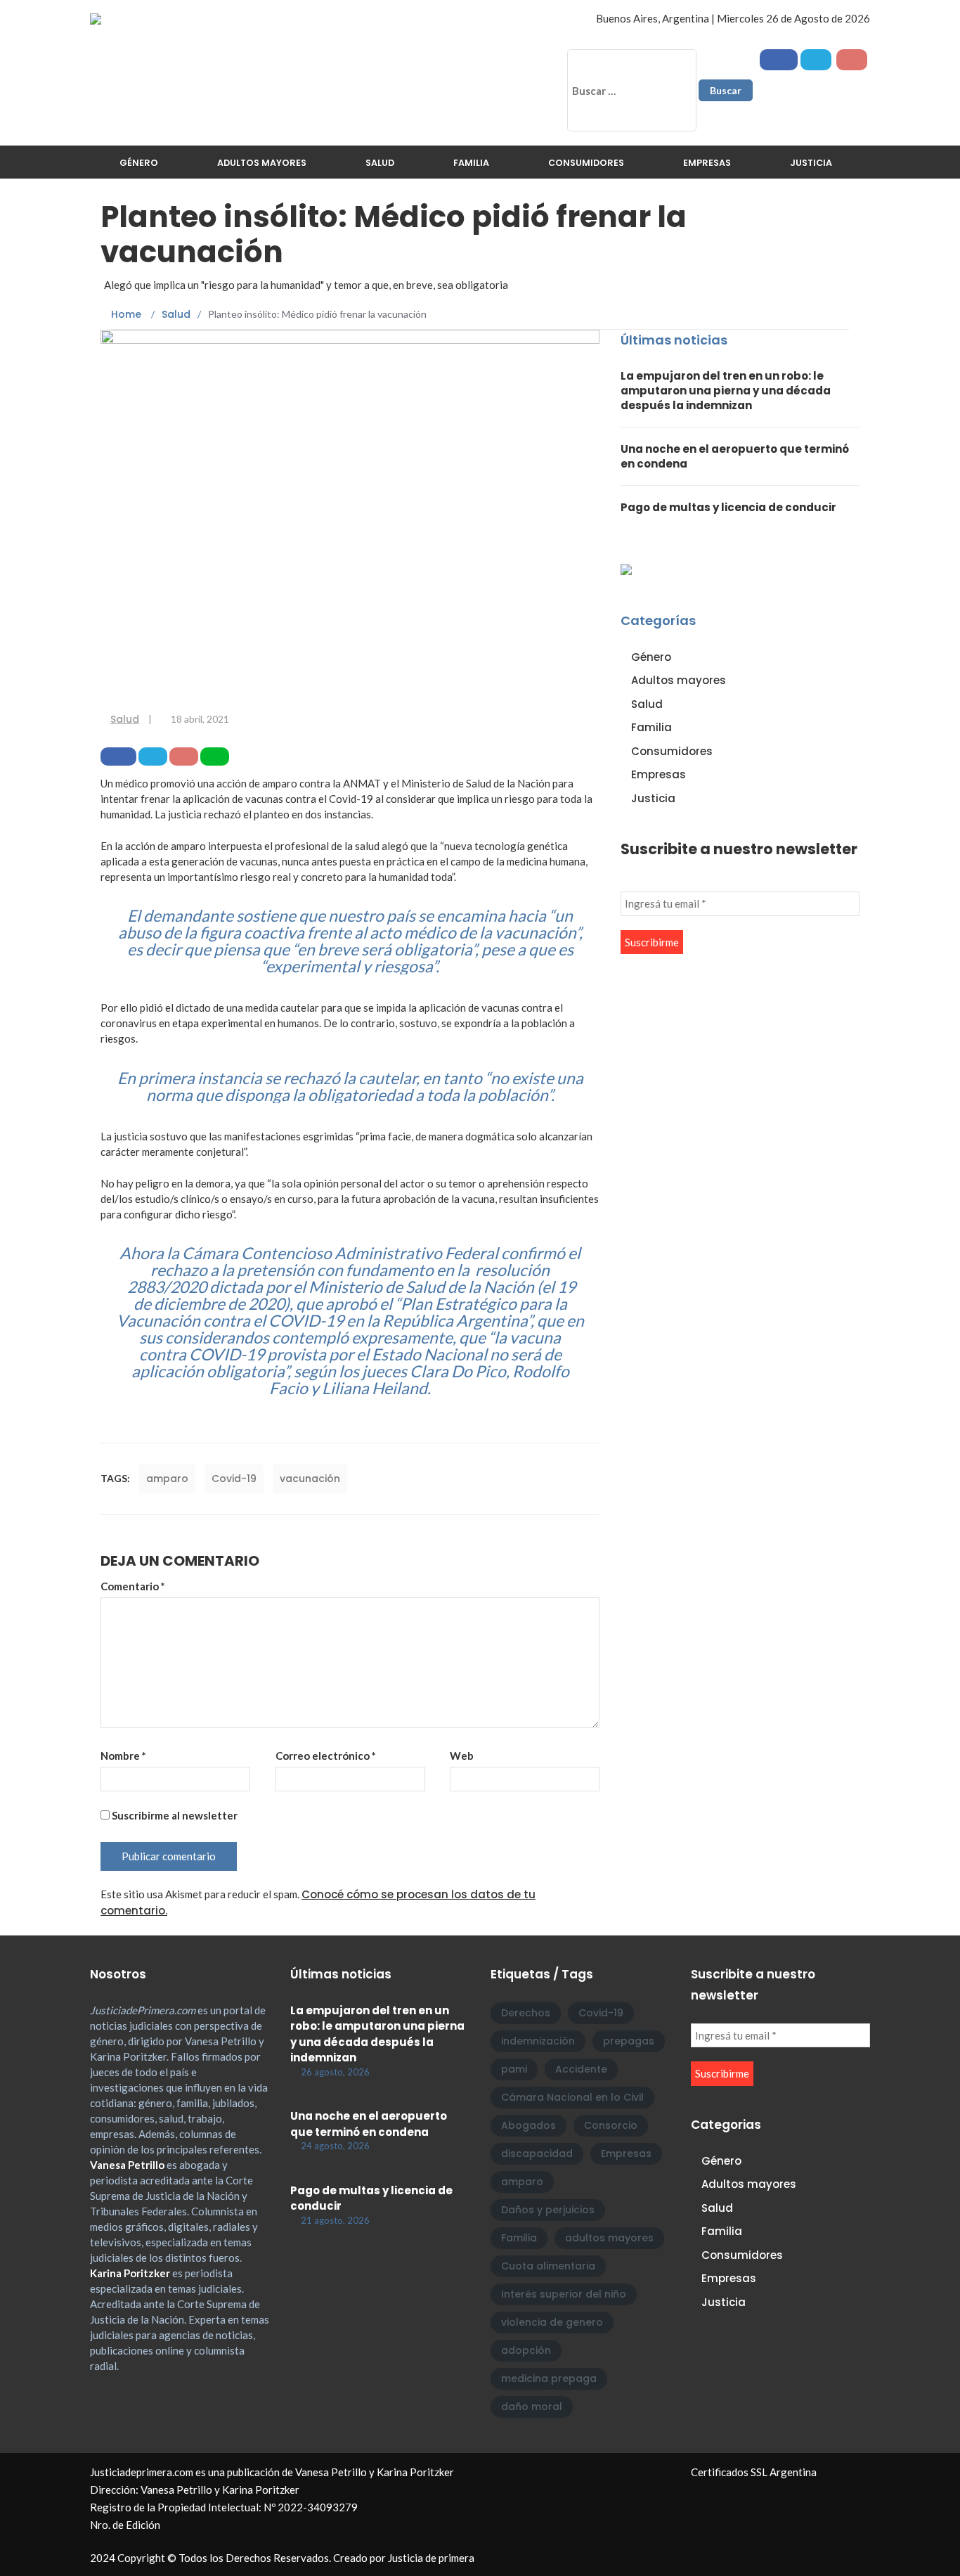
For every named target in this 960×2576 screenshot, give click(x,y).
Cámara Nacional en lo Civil (572, 2097)
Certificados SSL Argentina (754, 2472)
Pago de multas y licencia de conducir (728, 507)
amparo (167, 1479)
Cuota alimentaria (548, 2266)
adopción (526, 2350)
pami (514, 2069)
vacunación (310, 1479)
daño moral (532, 2407)
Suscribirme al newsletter (174, 1815)
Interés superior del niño (564, 2294)
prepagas (629, 2041)
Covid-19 (234, 1479)
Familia (471, 163)
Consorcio (611, 2125)
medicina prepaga (549, 2378)
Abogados (528, 2125)
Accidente (581, 2069)
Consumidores (586, 163)
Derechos (526, 2013)
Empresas (707, 163)
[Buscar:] (632, 90)
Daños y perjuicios (548, 2210)
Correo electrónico (326, 1756)
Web (462, 1756)
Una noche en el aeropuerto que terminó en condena (369, 2124)
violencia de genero (552, 2322)
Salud (380, 163)
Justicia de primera (431, 2558)
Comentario (133, 1586)
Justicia (811, 163)
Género (139, 163)
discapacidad (537, 2153)
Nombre (123, 1756)
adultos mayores (609, 2238)
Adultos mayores (262, 163)
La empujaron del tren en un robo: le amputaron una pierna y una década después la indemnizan (726, 391)
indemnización (538, 2041)
